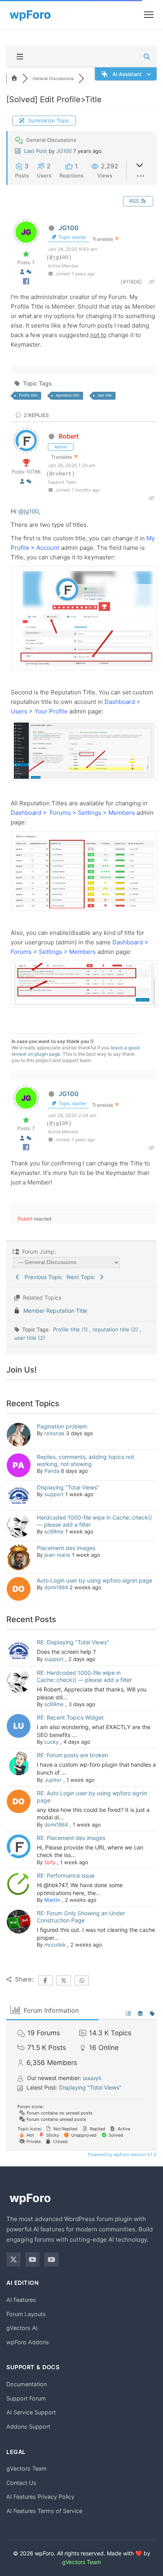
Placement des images (66, 1548)
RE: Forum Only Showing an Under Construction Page (81, 1917)
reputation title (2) (116, 1329)
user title (105, 395)
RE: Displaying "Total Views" (73, 1642)
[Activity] (29, 272)
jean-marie (57, 1555)
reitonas (54, 1433)
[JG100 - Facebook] (26, 283)
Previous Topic (42, 1277)
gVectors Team (27, 2468)
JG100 (64, 151)
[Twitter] (13, 2259)
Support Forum (26, 2398)
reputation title (67, 395)
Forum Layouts (26, 2314)
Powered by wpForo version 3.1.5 (121, 2155)
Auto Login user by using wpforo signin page (95, 1580)
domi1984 (56, 1587)
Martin (52, 1900)
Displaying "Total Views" (68, 1487)
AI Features (21, 2300)
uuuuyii (92, 2078)
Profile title (28, 395)
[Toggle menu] (149, 15)
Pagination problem (62, 1426)
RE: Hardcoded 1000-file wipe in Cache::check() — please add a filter (84, 1676)
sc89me (54, 1531)
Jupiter (53, 1780)
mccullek (55, 1945)
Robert (69, 436)
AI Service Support (31, 2412)
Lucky (51, 1742)
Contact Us (21, 2483)
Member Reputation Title (55, 1311)
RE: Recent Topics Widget (70, 1717)
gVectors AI (22, 2328)
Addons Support (28, 2426)
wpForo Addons (28, 2342)
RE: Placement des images (71, 1838)
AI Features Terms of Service (44, 2511)
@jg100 (28, 511)
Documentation (27, 2384)
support (54, 1494)
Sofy (50, 1862)
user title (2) (30, 1338)
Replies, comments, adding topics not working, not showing (85, 1460)
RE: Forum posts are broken (72, 1755)
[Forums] (14, 78)
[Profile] (22, 272)
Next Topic (82, 1277)
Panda (52, 1471)
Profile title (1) (71, 1329)
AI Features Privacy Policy (40, 2497)
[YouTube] (32, 2259)
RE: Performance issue (66, 1875)
